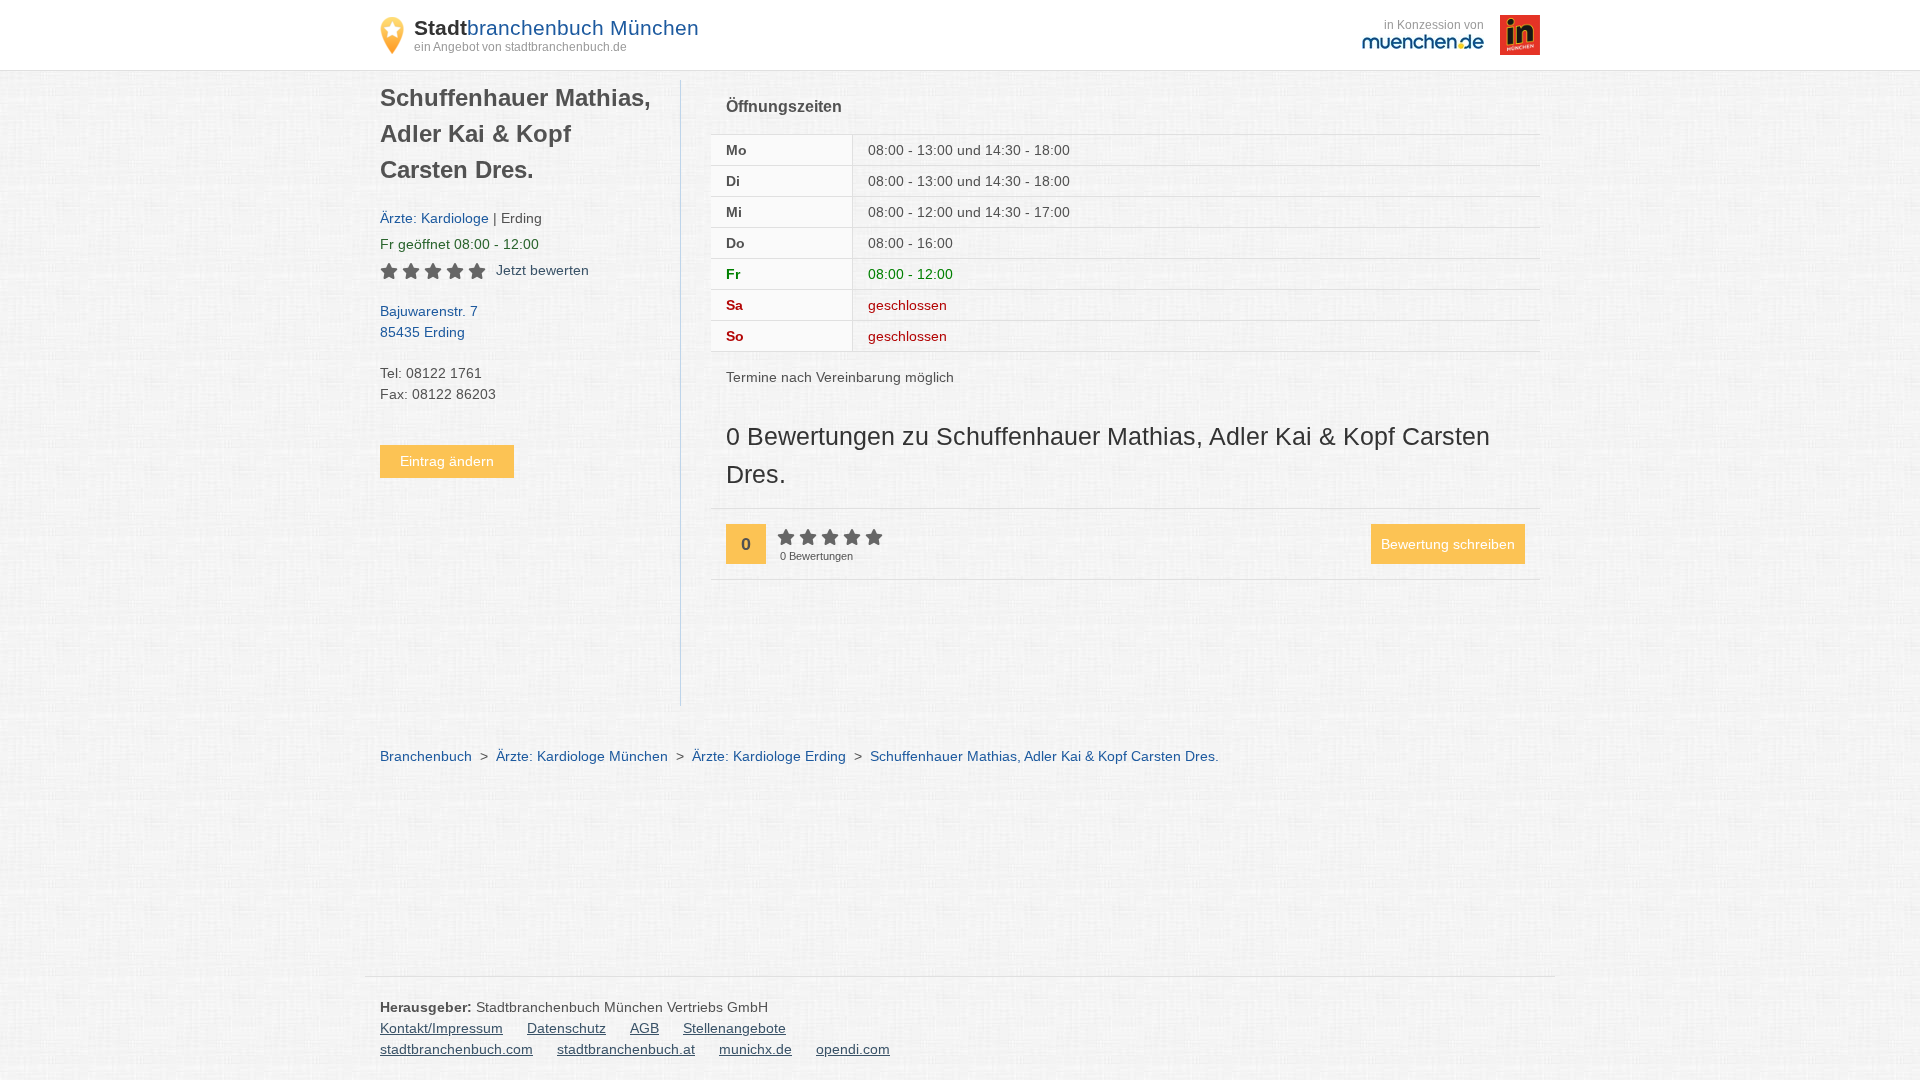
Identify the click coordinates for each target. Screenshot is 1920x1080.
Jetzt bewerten (542, 270)
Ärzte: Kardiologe (434, 218)
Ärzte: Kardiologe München (582, 756)
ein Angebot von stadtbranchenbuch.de (520, 47)
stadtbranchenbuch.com (456, 1049)
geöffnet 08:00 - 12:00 (459, 244)
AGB (644, 1028)
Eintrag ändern (447, 461)
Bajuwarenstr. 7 (429, 321)
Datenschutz (566, 1028)
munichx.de (755, 1049)
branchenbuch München (556, 27)
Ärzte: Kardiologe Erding (769, 756)
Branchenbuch (426, 756)
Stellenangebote (734, 1028)
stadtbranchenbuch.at (626, 1049)
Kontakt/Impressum (441, 1028)
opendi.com (853, 1049)
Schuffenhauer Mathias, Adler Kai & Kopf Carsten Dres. (1044, 756)
